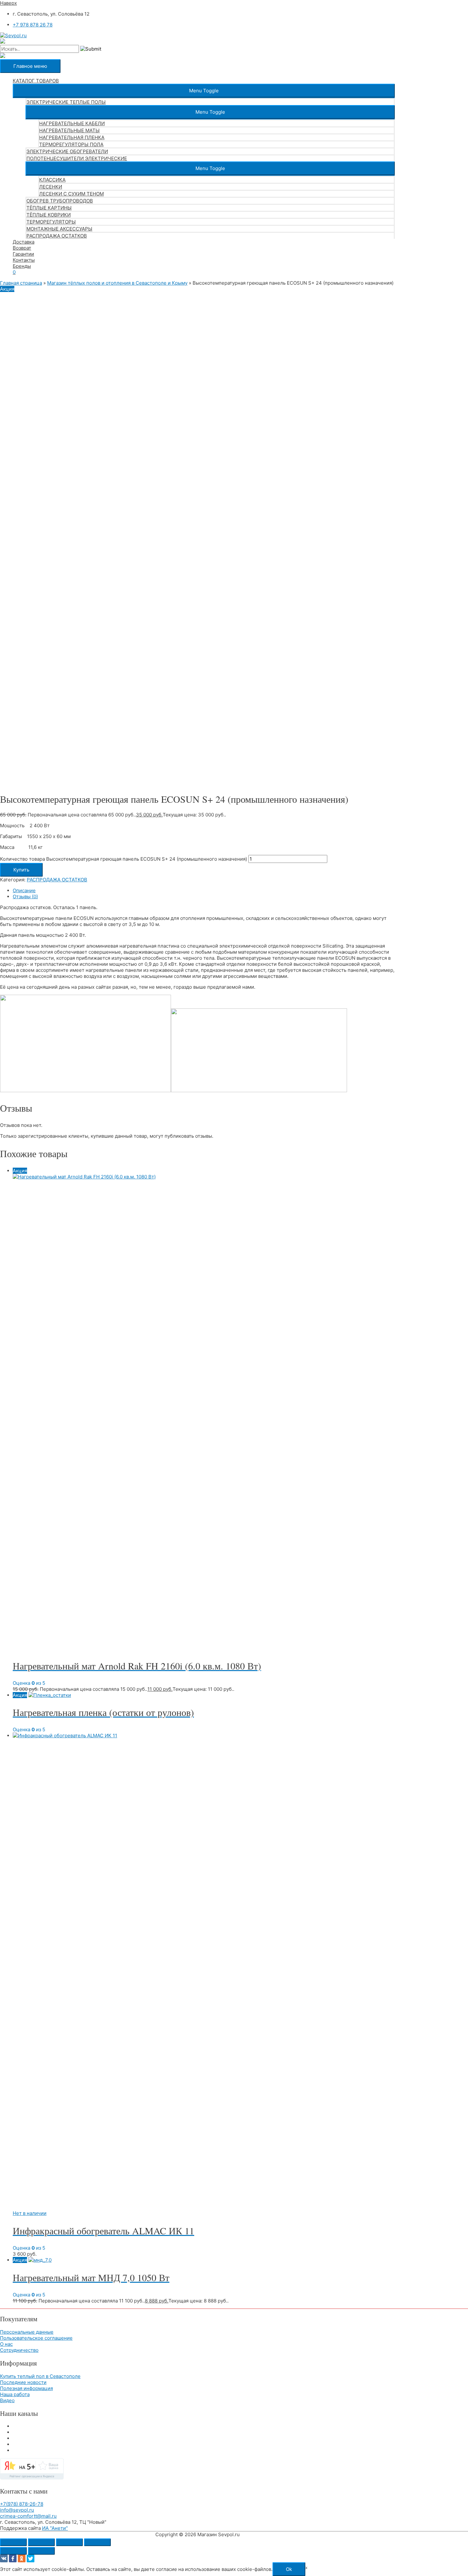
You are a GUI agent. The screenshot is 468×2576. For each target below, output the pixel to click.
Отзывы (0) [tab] (25, 897)
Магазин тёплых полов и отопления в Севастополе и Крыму (117, 283)
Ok (289, 2569)
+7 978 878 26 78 (33, 25)
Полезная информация (26, 2388)
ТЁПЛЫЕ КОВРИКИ (49, 215)
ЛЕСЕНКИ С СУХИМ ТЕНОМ (71, 194)
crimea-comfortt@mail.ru (28, 2516)
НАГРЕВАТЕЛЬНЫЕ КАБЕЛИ (72, 123)
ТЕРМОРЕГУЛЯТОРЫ (51, 222)
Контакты (24, 260)
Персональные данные (27, 2332)
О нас (6, 2344)
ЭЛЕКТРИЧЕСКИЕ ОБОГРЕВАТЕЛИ (67, 151)
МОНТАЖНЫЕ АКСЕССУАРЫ (59, 229)
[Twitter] (31, 2558)
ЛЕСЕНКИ (51, 187)
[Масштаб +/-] (13, 2542)
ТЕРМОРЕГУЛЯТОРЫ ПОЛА (71, 144)
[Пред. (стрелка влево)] (13, 2551)
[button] (204, 91)
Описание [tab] (24, 890)
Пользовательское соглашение (36, 2338)
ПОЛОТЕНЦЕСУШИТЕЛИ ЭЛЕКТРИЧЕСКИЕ (77, 158)
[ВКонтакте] (4, 2558)
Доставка (24, 242)
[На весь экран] (41, 2542)
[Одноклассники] (22, 2558)
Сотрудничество (19, 2350)
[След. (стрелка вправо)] (41, 2551)
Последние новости (23, 2382)
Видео (7, 2400)
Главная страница (21, 283)
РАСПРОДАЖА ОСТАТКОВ (57, 236)
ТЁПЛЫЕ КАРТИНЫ (49, 208)
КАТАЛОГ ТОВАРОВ (36, 81)
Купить (21, 870)
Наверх (8, 3)
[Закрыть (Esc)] (97, 2542)
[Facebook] (13, 2558)
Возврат (22, 248)
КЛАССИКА (52, 180)
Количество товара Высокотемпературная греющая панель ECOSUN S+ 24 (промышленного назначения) (124, 859)
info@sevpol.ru (17, 2510)
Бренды (22, 266)
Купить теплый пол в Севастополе (40, 2376)
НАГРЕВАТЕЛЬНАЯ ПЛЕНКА (72, 137)
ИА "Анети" (55, 2528)
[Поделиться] (69, 2542)
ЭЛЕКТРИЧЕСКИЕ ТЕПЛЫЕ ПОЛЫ (66, 102)
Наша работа (15, 2394)
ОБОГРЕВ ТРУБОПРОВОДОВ (60, 201)
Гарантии (23, 254)
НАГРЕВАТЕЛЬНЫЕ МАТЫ (69, 130)
